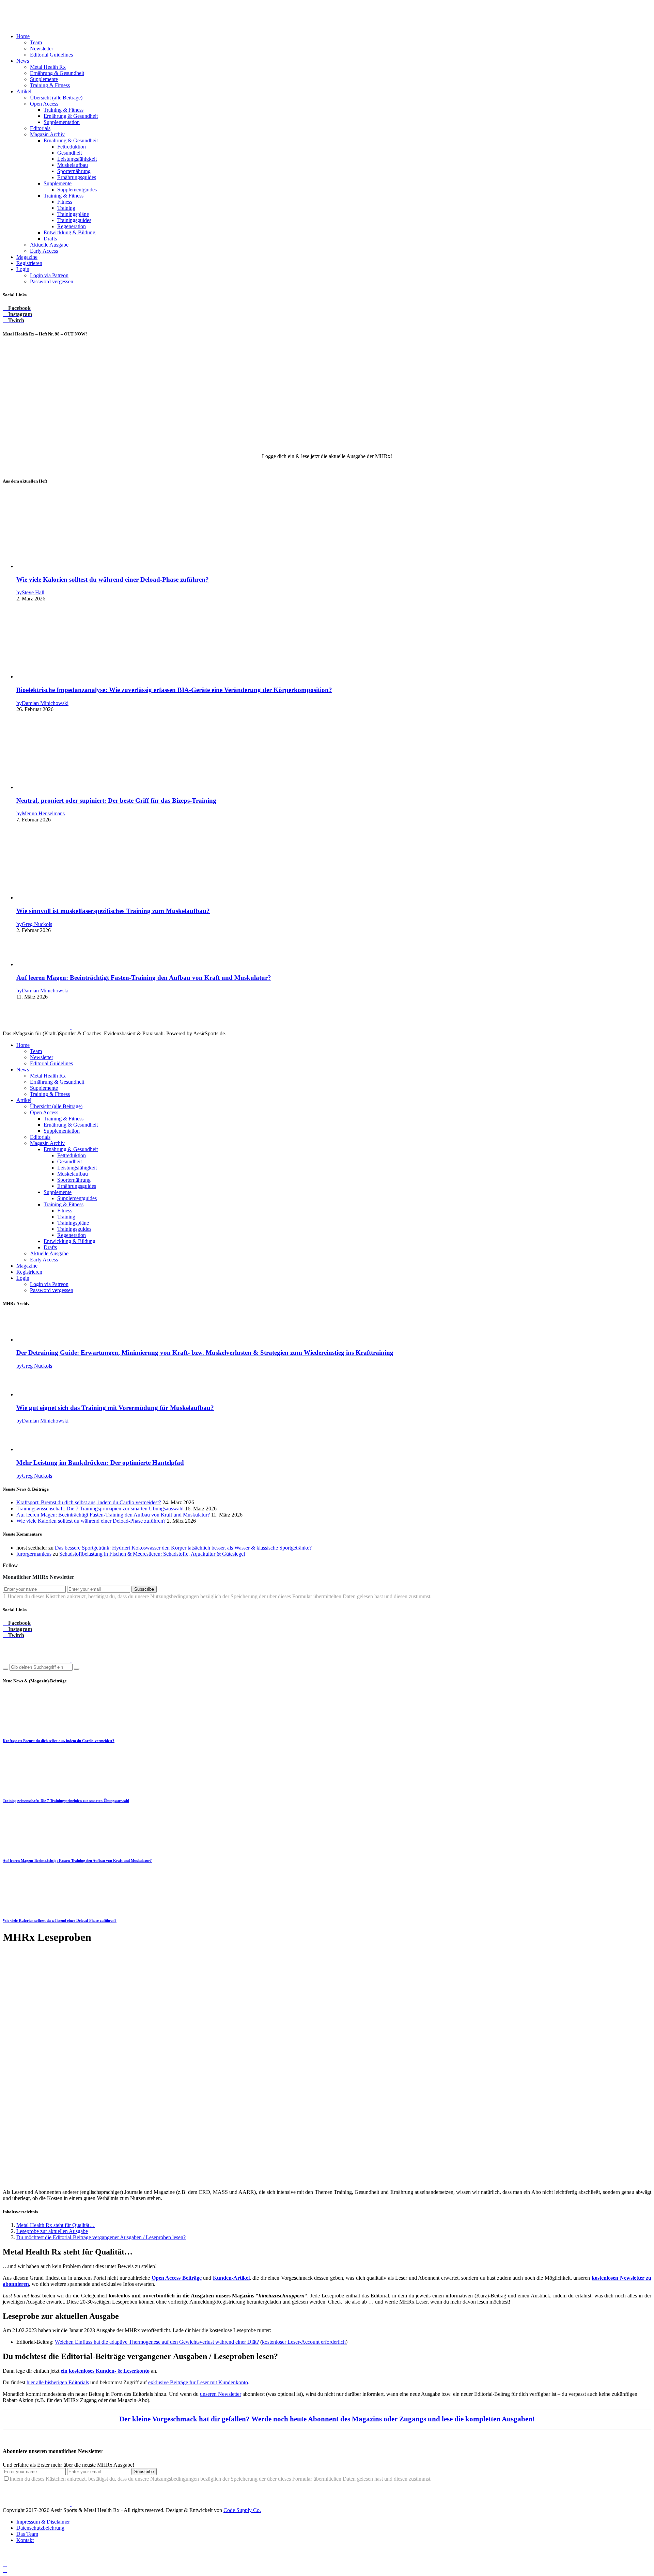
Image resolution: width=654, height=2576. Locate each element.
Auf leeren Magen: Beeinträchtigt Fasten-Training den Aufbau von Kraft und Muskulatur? (144, 978)
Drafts (50, 239)
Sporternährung (74, 171)
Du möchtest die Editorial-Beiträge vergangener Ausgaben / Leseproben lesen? (101, 2237)
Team (36, 42)
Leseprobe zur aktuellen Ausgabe (52, 2231)
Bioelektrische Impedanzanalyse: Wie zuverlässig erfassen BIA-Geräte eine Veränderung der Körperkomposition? (174, 690)
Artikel (24, 91)
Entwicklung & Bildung (69, 232)
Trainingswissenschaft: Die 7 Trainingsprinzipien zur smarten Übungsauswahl (100, 1509)
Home (23, 36)
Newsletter (42, 49)
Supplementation (62, 122)
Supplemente (44, 79)
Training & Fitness (50, 85)
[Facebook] (5, 2552)
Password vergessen (52, 281)
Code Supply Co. (242, 2510)
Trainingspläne (73, 214)
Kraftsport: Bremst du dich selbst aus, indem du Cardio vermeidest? (89, 1502)
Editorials (40, 128)
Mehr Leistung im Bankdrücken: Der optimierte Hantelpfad (100, 1463)
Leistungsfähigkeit (77, 159)
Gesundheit (69, 153)
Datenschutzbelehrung (40, 2528)
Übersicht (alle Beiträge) (56, 98)
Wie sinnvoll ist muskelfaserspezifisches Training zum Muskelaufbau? (113, 911)
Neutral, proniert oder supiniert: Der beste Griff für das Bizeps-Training (116, 800)
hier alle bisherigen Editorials (58, 2382)
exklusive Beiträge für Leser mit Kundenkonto (198, 2382)
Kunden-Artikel (231, 2278)
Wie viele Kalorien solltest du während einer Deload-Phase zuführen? (113, 579)
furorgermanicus (34, 1554)
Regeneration (72, 226)
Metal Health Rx (48, 67)
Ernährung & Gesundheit (57, 73)
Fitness (65, 202)
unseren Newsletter (221, 2394)
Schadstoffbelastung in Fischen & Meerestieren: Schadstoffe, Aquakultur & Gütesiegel (152, 1554)
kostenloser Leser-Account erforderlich (304, 2342)
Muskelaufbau (73, 165)
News (23, 61)
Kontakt (25, 2540)
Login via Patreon (49, 275)
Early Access (44, 251)
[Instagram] (5, 2558)
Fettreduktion (72, 147)
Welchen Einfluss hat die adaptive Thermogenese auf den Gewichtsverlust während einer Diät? (157, 2342)
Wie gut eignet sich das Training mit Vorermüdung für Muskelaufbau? (115, 1408)
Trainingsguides (74, 220)
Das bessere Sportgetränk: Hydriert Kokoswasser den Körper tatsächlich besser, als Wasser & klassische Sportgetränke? (183, 1548)
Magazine (27, 257)
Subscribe (144, 1589)
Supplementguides (77, 190)
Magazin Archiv (47, 134)
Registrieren (29, 263)
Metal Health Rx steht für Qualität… (56, 2225)
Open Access (44, 104)
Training (66, 208)
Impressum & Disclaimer (43, 2522)
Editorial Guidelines (51, 55)
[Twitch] (5, 2564)
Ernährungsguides (77, 177)
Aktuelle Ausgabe (49, 245)
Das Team (27, 2534)
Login (23, 269)
